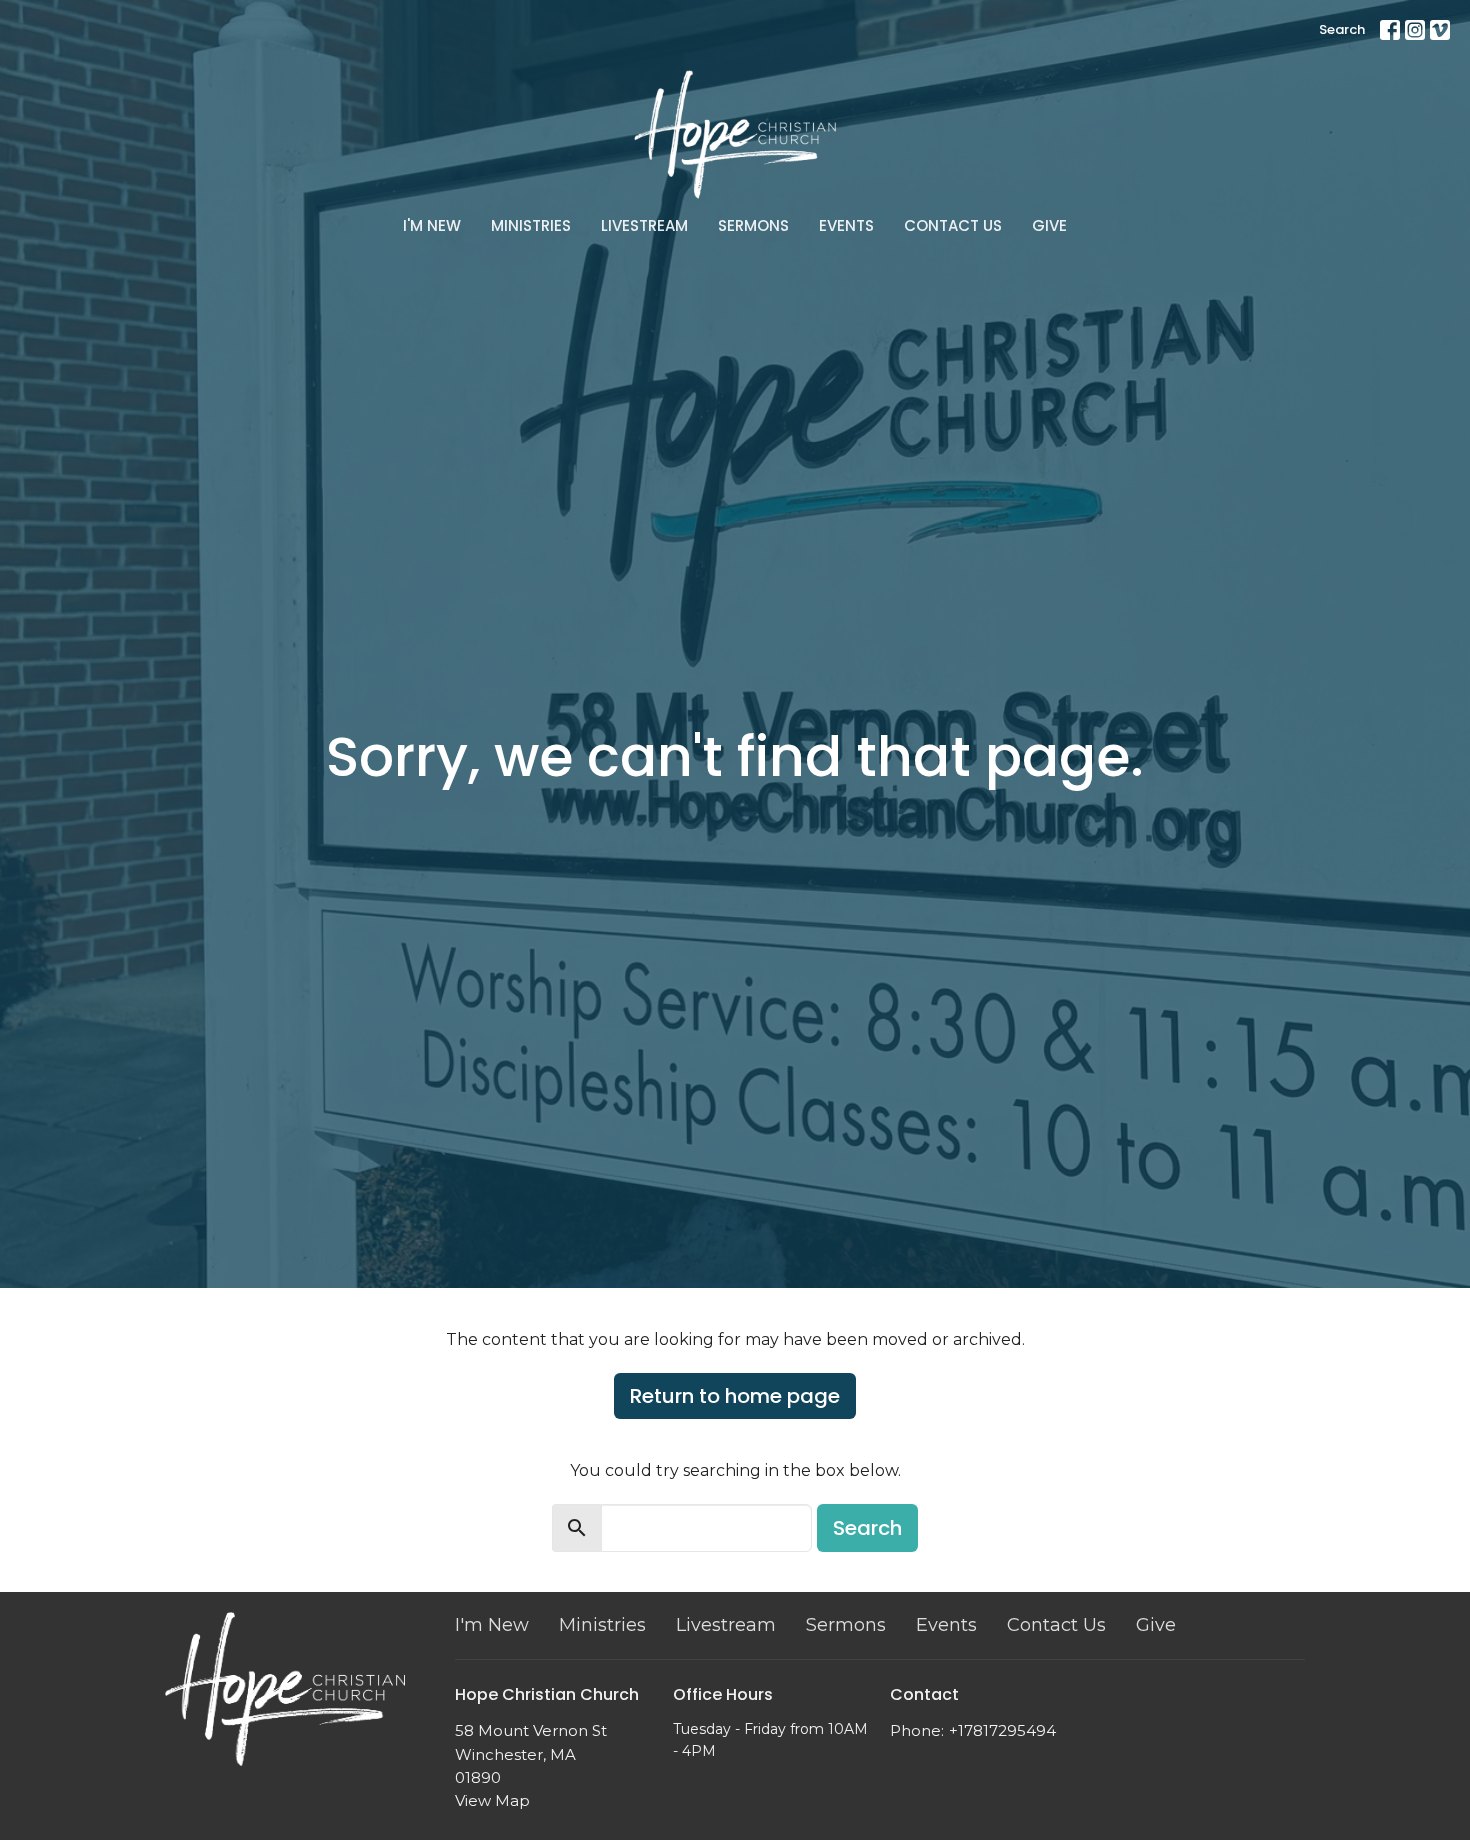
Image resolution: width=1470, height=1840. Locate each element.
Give (1049, 225)
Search (1342, 29)
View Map (492, 1800)
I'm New (432, 225)
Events (846, 225)
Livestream (644, 225)
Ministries (531, 225)
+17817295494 (1002, 1730)
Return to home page (735, 1396)
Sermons (753, 225)
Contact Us (953, 225)
